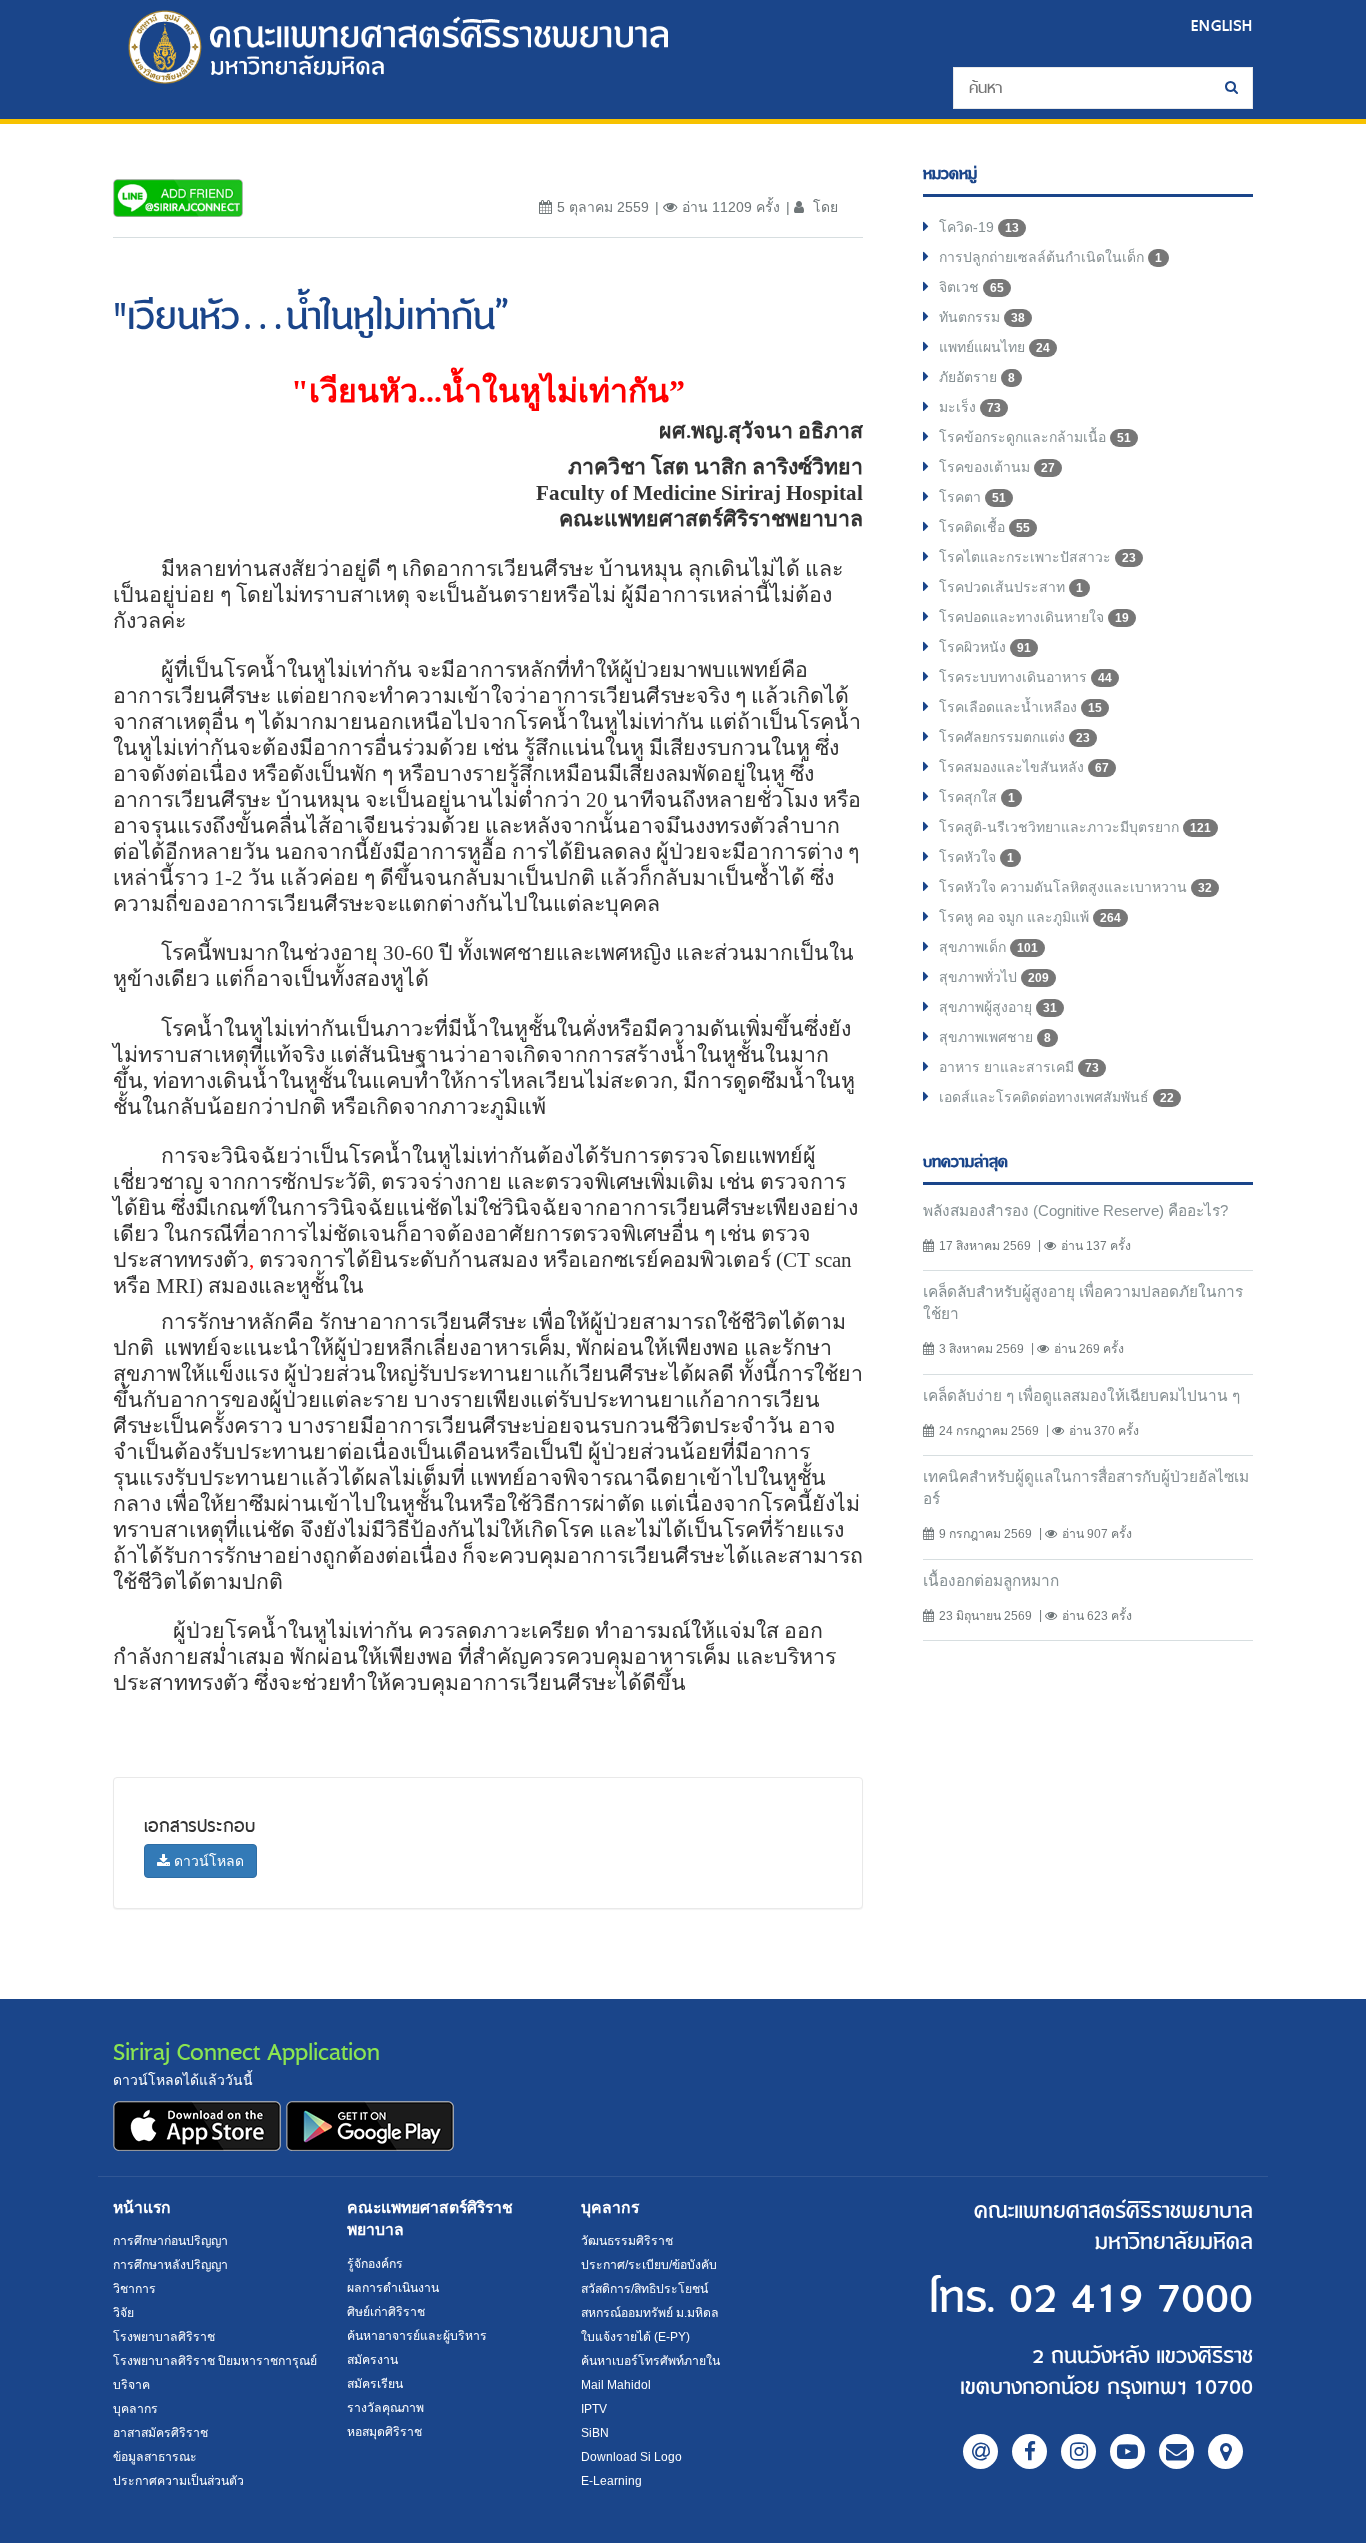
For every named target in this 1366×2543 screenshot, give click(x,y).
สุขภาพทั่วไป (994, 977)
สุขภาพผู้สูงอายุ (998, 1007)
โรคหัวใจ (976, 857)
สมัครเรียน (375, 2384)
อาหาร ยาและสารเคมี (1019, 1067)
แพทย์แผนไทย (994, 347)
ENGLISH (1222, 25)
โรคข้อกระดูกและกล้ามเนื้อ (1035, 437)
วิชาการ (134, 2289)
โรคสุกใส (977, 797)
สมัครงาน (372, 2360)
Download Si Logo (631, 2457)
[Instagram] (1078, 2451)
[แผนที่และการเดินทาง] (1225, 2451)
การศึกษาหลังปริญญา (170, 2265)
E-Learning (611, 2481)
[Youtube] (1127, 2451)
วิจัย (123, 2313)
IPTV (594, 2409)
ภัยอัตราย (977, 377)
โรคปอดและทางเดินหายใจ (1034, 617)
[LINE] (980, 2451)
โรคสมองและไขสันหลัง (1024, 767)
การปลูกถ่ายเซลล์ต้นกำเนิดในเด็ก (1050, 257)
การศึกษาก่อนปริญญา (170, 2241)
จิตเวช (971, 287)
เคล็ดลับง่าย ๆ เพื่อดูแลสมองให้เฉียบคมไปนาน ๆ (1081, 1395)
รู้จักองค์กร (375, 2264)
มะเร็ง (970, 407)
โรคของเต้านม (997, 467)
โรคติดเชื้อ (984, 527)
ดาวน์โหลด (207, 1861)
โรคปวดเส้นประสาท (1011, 587)
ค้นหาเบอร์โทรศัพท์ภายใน (650, 2361)
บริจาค (131, 2385)
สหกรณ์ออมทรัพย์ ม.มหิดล (650, 2313)
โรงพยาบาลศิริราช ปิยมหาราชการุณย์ (215, 2361)
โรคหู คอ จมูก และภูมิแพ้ (1030, 917)
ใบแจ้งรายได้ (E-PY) (635, 2337)
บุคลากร (135, 2409)
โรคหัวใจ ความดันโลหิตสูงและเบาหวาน (1075, 887)
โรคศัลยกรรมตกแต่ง (1014, 737)
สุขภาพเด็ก (988, 947)
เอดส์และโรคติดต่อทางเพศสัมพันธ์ (1056, 1097)
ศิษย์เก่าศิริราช (386, 2312)
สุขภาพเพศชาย (995, 1037)
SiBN (595, 2433)
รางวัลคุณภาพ (385, 2408)
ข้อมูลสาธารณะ (155, 2457)
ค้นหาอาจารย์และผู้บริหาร (417, 2336)
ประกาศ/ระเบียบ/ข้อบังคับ (649, 2265)
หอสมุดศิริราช (384, 2432)
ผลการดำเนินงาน (393, 2288)
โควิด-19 (979, 227)
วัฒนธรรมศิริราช (627, 2241)
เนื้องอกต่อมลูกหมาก (991, 1580)
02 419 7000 (1131, 2299)
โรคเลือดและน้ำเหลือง (1020, 707)
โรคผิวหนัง (985, 647)
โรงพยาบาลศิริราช (164, 2337)
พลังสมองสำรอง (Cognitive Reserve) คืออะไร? (1075, 1210)
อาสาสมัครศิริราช (160, 2433)
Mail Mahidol (616, 2385)
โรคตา (972, 497)
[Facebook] (1029, 2451)
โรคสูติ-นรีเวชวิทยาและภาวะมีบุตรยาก (1075, 827)
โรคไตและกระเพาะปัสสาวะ (1037, 557)
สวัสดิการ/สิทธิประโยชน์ (644, 2289)
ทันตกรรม (982, 317)
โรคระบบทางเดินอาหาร (1025, 677)
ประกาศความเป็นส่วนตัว (178, 2481)
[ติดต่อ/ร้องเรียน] (1176, 2451)
